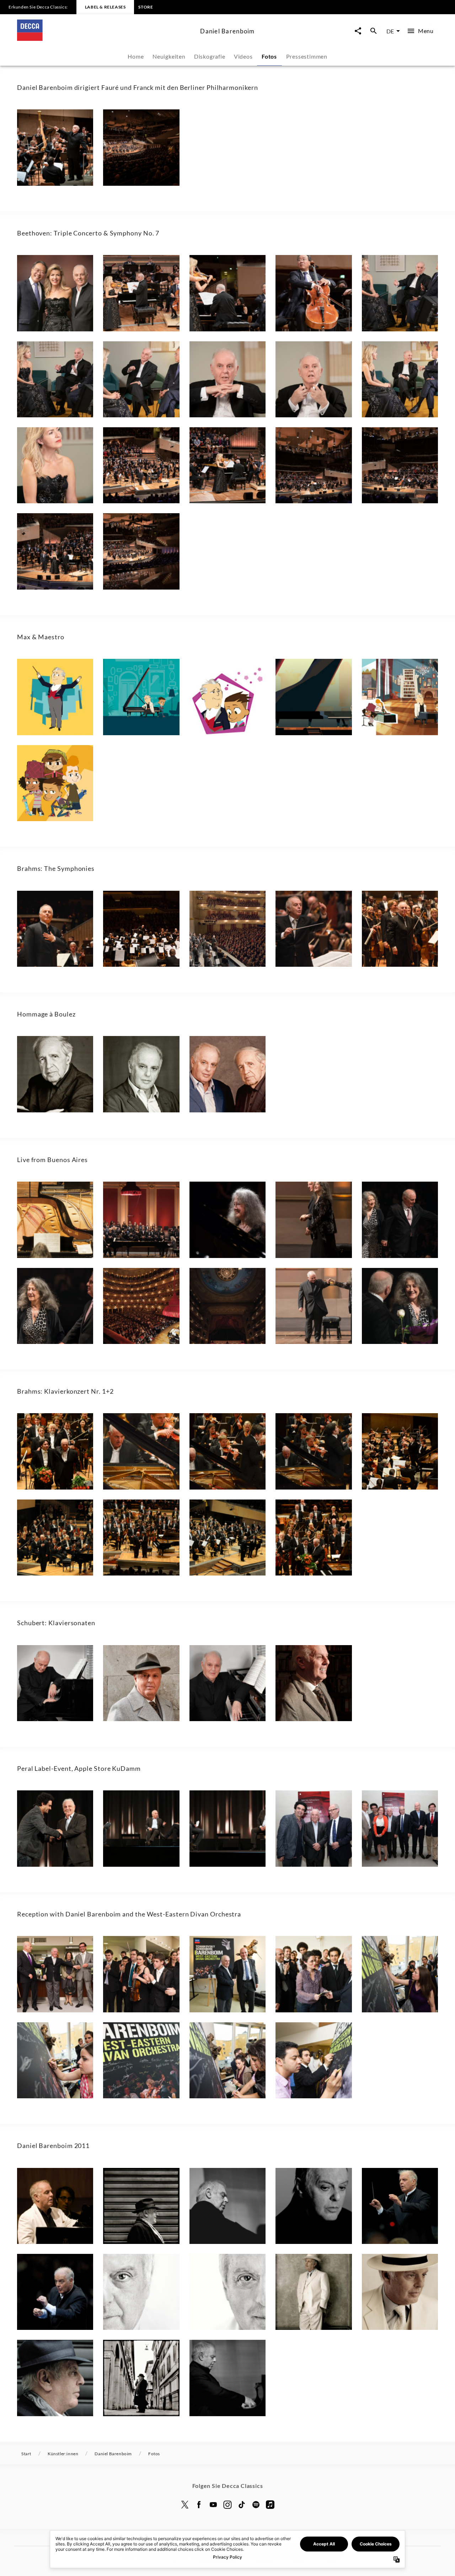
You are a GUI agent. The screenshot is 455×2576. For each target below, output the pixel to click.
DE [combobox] (390, 31)
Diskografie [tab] (210, 56)
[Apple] (270, 2505)
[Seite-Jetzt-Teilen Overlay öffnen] (358, 31)
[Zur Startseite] (106, 39)
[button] (55, 147)
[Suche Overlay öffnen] (374, 31)
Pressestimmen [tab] (307, 56)
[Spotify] (256, 2505)
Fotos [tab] (269, 56)
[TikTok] (242, 2505)
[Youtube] (213, 2505)
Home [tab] (136, 56)
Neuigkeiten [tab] (169, 56)
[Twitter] (185, 2505)
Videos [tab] (243, 56)
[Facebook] (199, 2505)
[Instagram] (227, 2505)
